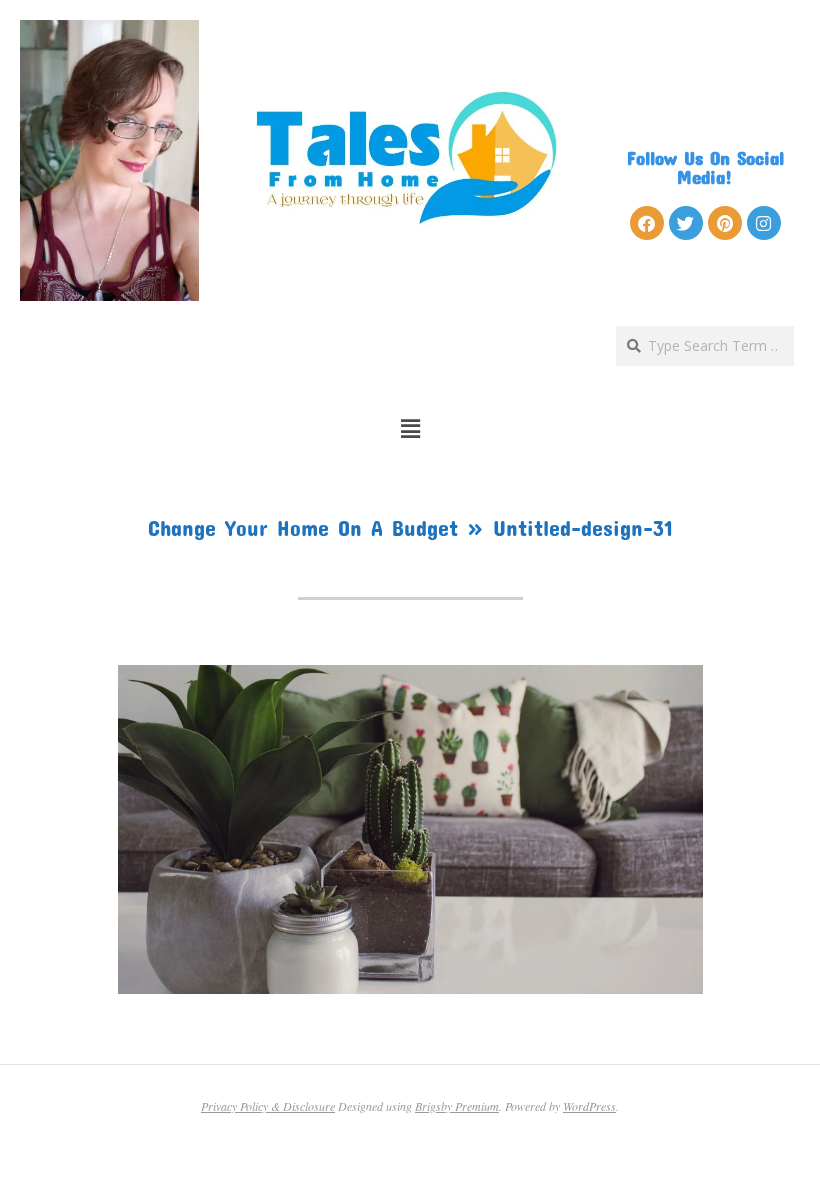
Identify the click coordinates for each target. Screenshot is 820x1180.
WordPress (589, 1106)
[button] (410, 429)
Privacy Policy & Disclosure (268, 1106)
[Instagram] (764, 223)
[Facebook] (647, 223)
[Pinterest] (725, 223)
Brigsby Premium (457, 1106)
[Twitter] (686, 223)
